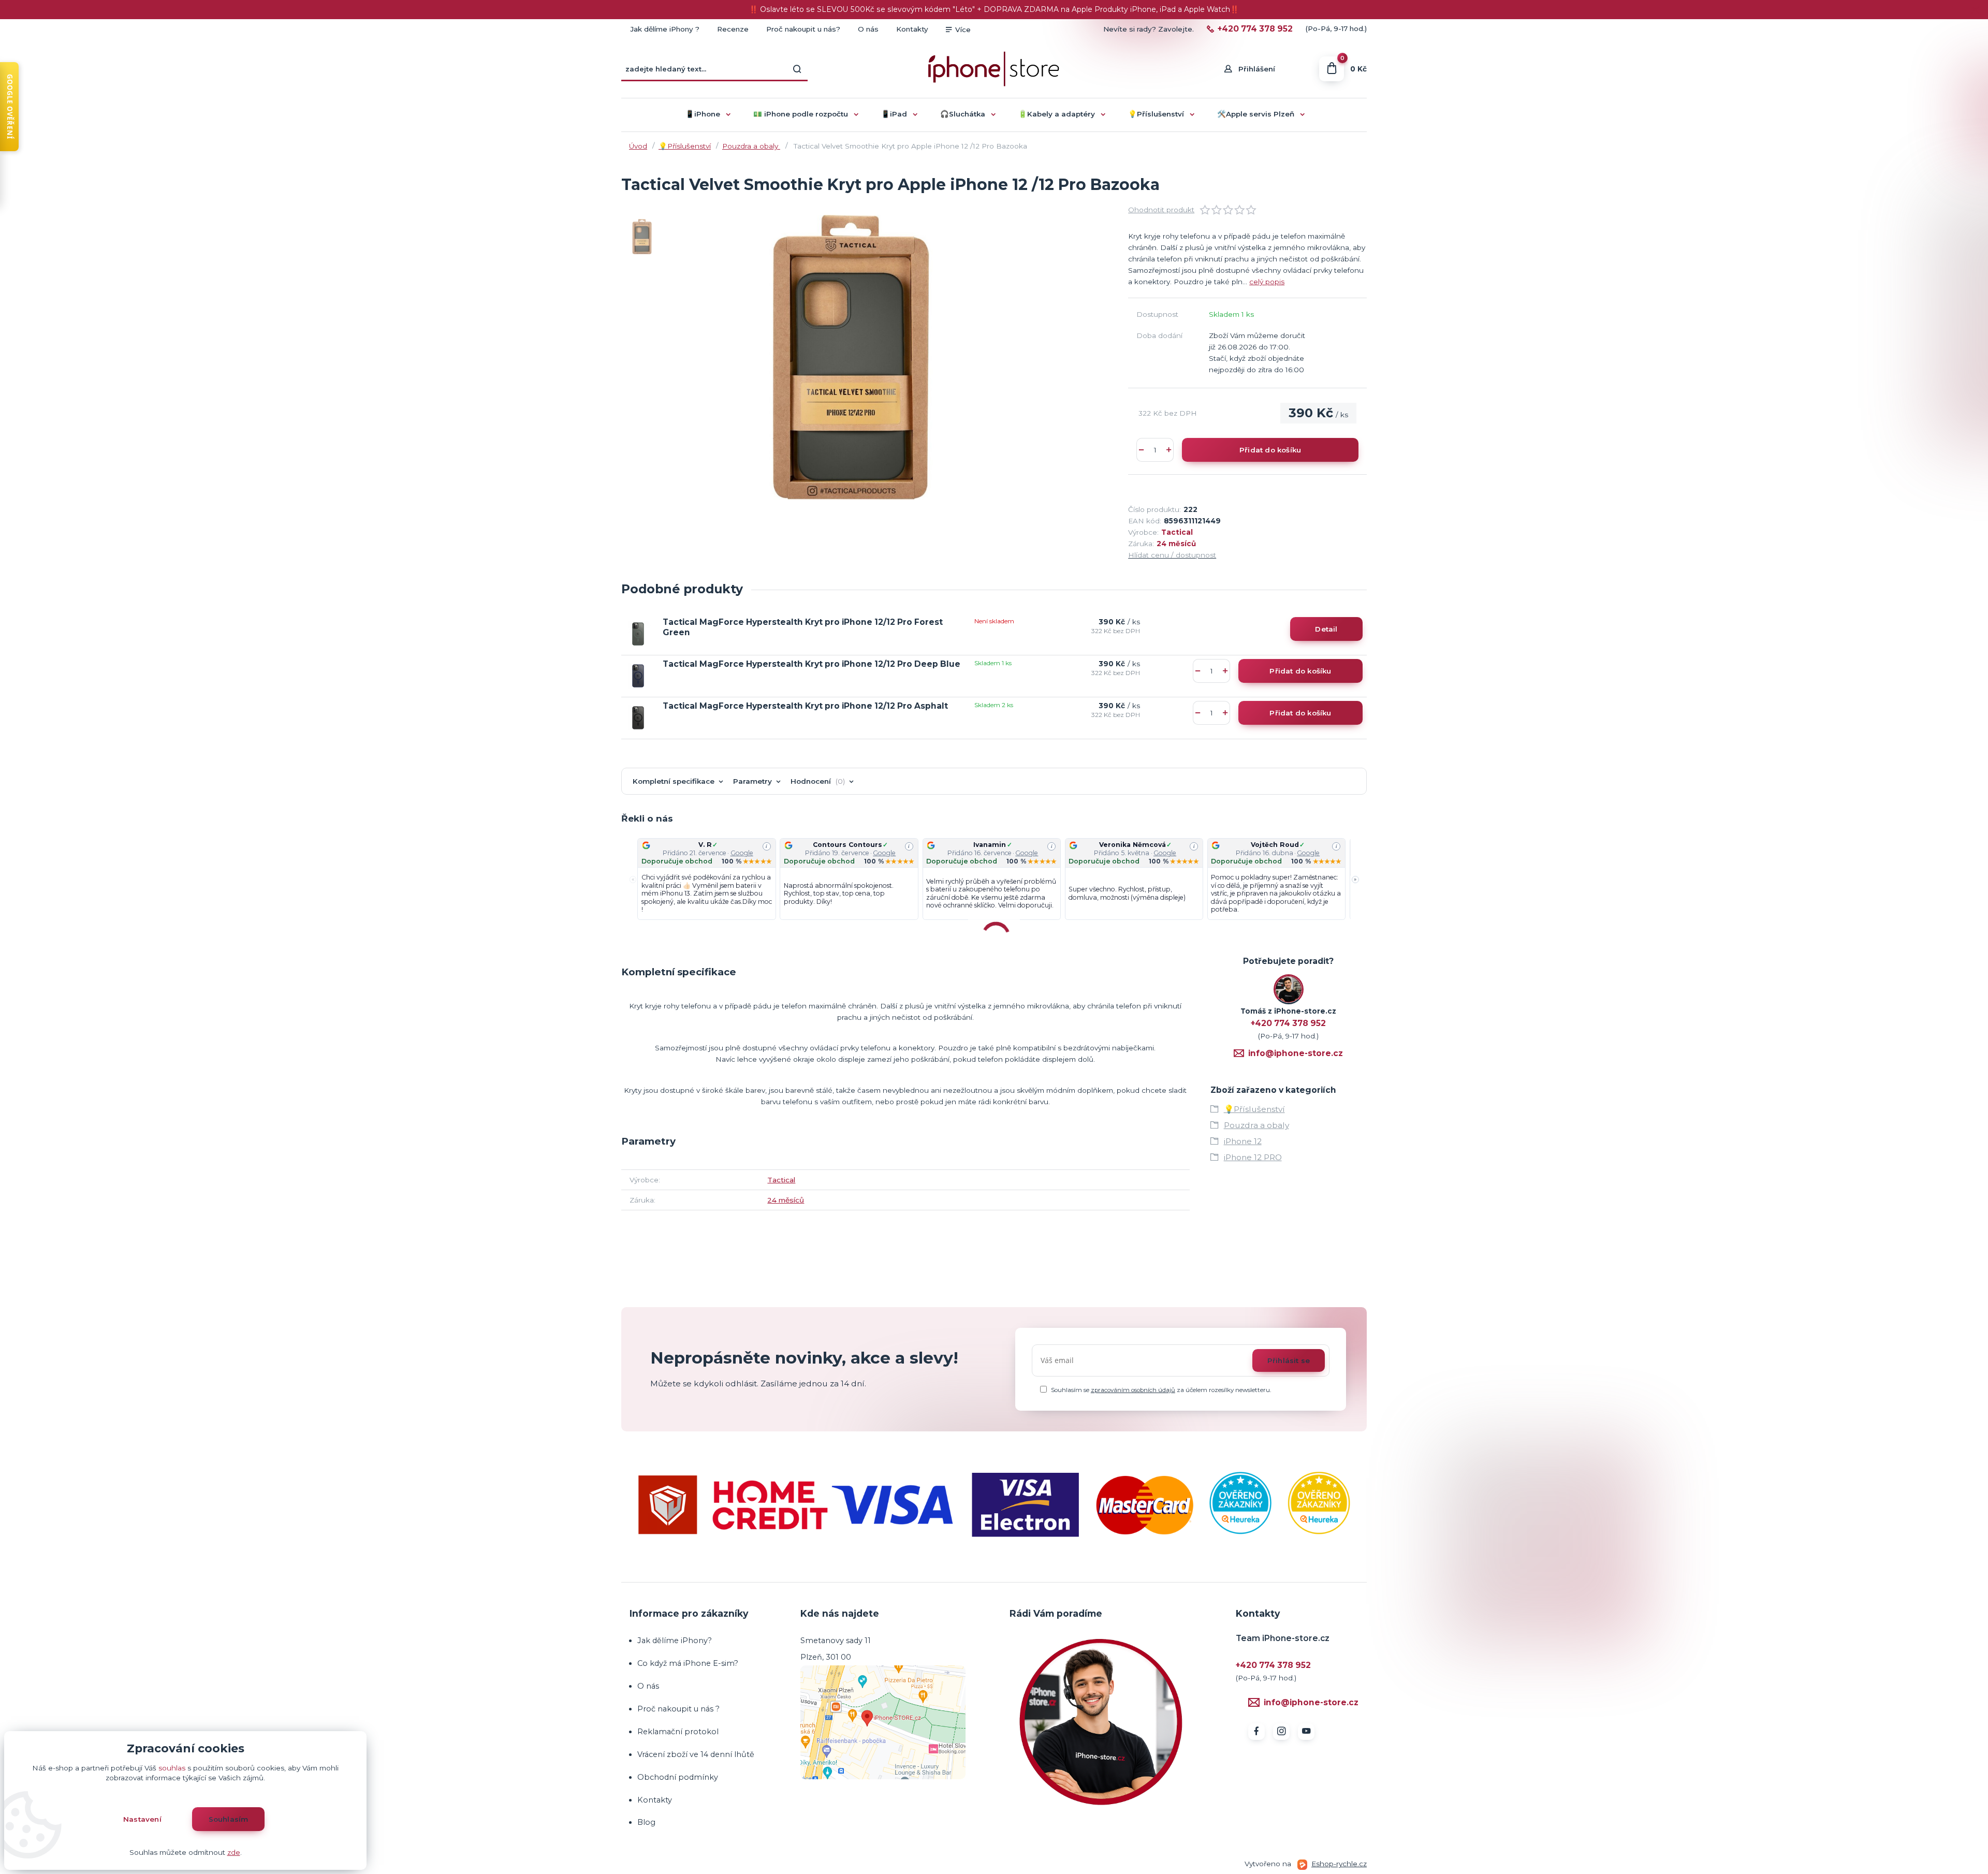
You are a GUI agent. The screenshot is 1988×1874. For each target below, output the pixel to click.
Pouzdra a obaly (751, 146)
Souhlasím (229, 1819)
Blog (646, 1822)
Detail (1326, 629)
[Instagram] (1281, 1732)
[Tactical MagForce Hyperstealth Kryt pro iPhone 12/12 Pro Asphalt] (638, 718)
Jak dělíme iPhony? (675, 1641)
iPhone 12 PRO (1253, 1157)
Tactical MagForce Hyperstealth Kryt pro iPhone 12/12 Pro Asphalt (805, 706)
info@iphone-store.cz (1296, 1053)
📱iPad (894, 114)
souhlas (172, 1768)
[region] (994, 880)
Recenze (733, 29)
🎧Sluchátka (963, 114)
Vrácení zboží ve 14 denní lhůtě (697, 1754)
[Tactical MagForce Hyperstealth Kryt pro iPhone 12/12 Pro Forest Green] (638, 634)
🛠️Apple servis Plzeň (1256, 114)
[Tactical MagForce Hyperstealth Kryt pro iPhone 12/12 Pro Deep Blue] (638, 676)
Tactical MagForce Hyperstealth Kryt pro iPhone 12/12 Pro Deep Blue (812, 664)
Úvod (638, 146)
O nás (868, 29)
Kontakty (912, 29)
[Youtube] (1306, 1732)
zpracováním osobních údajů (1133, 1390)
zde (234, 1852)
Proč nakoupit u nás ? (678, 1709)
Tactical (1177, 532)
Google (742, 853)
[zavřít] (1975, 10)
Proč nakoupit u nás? (803, 29)
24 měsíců (1176, 544)
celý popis (1267, 282)
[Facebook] (1256, 1732)
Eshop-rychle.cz (1339, 1864)
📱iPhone (703, 114)
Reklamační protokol (678, 1732)
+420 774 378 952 (1255, 29)
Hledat (797, 69)
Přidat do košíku (1270, 450)
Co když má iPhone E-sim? (688, 1663)
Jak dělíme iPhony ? (665, 29)
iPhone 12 (1243, 1141)
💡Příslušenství (1156, 114)
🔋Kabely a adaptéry (1057, 114)
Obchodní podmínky (678, 1777)
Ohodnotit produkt (1161, 210)
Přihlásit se (1289, 1360)
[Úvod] (994, 69)
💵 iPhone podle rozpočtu (801, 114)
